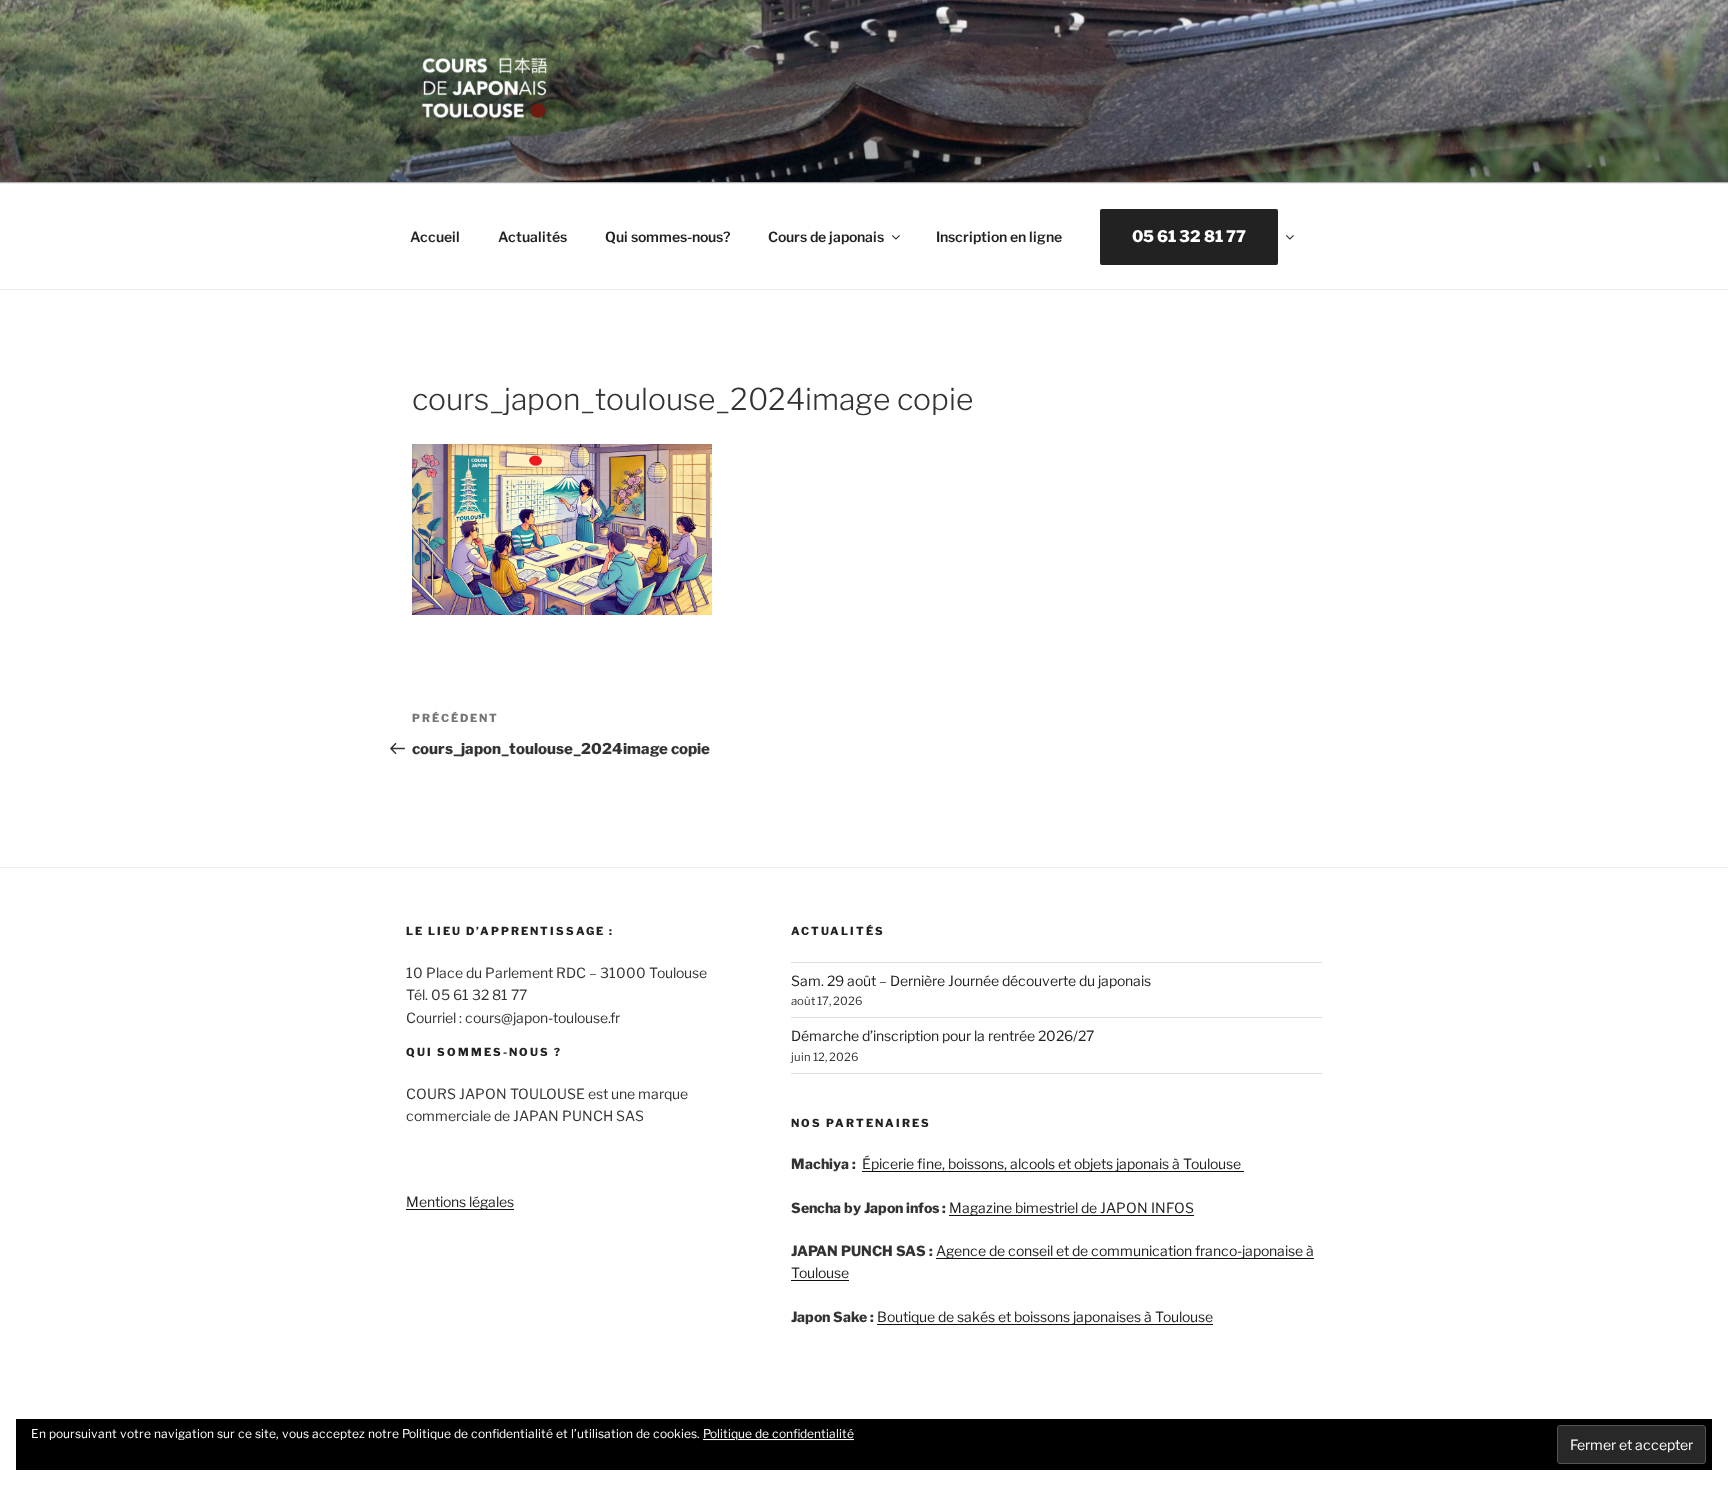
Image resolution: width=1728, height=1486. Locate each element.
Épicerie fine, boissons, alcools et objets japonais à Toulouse (1053, 1163)
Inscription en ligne (999, 236)
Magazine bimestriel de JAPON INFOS (1071, 1207)
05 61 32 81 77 (1189, 236)
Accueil (435, 236)
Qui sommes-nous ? (484, 1052)
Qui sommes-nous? (667, 236)
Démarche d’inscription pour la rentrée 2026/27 (942, 1035)
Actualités (532, 236)
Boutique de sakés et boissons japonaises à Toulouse (1045, 1316)
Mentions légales (460, 1201)
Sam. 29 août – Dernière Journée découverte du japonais (971, 980)
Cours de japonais (826, 236)
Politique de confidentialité (778, 1433)
